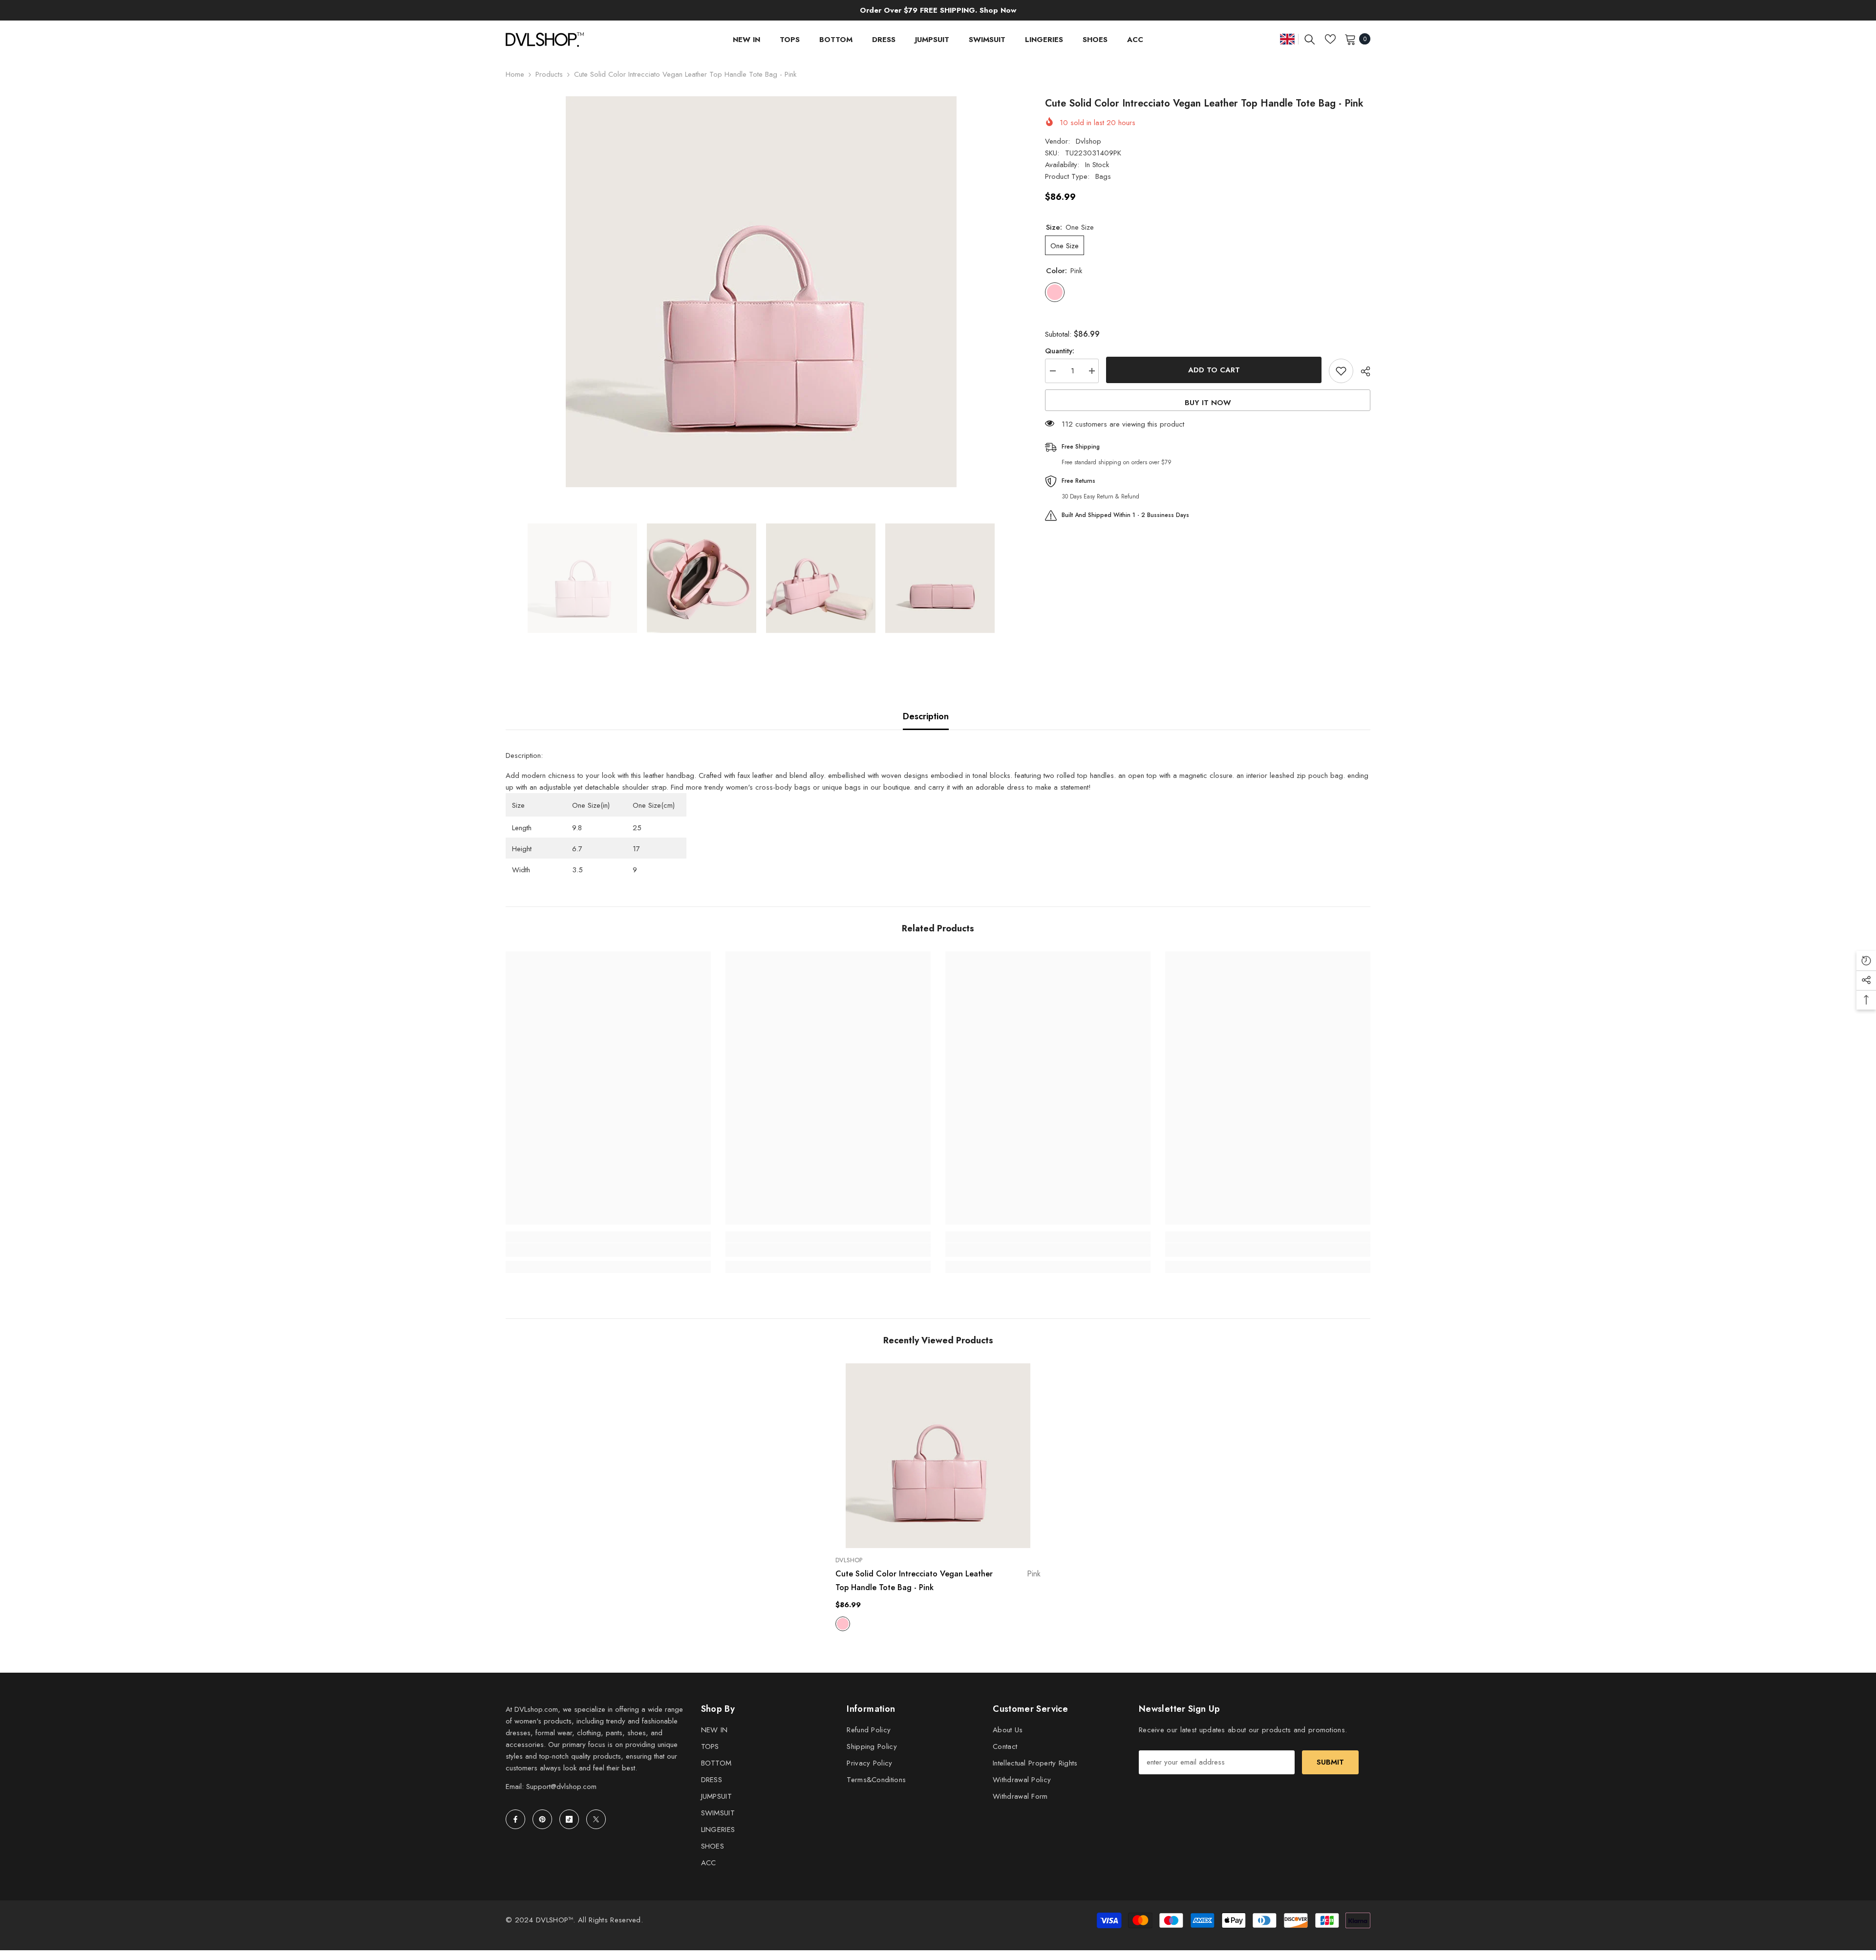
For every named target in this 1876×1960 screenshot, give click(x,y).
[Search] (1310, 39)
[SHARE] (1362, 371)
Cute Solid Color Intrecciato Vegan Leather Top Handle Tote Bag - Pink (938, 1581)
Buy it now (1208, 403)
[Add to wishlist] (1341, 371)
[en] (1287, 39)
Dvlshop (1088, 141)
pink (843, 1624)
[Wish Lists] (1330, 39)
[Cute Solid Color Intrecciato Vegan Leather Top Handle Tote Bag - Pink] (938, 1456)
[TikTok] (569, 1819)
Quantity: (1060, 351)
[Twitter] (596, 1819)
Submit (1330, 1762)
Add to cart (1214, 370)
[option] (761, 292)
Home (515, 74)
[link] (608, 1250)
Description (926, 716)
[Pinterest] (542, 1819)
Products (549, 74)
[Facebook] (515, 1819)
